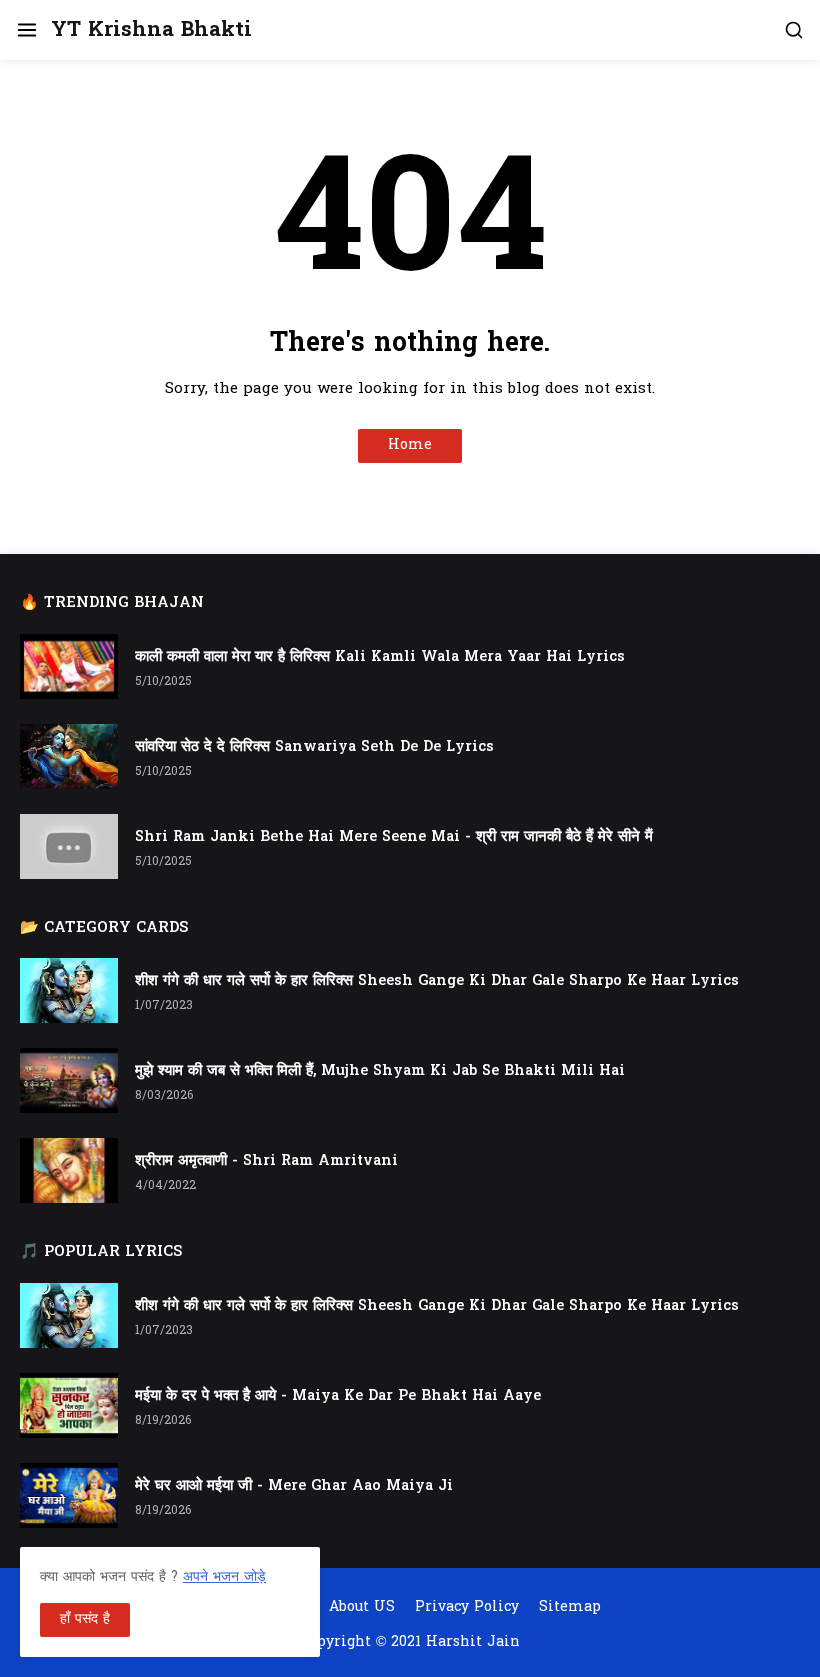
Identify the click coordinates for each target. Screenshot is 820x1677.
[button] (25, 30)
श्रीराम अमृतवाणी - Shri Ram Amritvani (266, 1161)
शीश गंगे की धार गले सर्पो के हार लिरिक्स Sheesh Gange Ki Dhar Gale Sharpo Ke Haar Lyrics (437, 981)
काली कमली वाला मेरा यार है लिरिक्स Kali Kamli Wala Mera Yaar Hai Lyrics (380, 657)
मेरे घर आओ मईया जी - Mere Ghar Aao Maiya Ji (294, 1486)
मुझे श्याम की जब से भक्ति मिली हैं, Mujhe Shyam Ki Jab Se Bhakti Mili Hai (380, 1071)
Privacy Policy (467, 1608)
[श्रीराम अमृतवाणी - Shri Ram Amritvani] (69, 1170)
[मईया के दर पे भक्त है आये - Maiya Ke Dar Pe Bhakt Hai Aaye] (69, 1405)
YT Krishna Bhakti (151, 30)
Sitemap (570, 1608)
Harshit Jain (473, 1642)
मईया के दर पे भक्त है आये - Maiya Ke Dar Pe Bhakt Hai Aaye (338, 1396)
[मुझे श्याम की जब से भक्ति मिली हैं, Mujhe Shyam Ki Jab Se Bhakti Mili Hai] (69, 1080)
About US (362, 1608)
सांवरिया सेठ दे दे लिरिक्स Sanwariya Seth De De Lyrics (314, 747)
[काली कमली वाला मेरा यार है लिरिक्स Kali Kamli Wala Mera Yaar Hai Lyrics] (69, 666)
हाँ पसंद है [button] (85, 1619)
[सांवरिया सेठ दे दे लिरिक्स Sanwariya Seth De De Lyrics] (69, 756)
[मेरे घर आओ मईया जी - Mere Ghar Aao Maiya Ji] (69, 1495)
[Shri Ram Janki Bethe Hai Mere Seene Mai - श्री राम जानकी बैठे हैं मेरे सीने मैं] (69, 846)
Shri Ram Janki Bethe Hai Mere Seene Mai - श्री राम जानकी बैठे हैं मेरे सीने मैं (394, 837)
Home (410, 445)
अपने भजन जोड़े (224, 1577)
